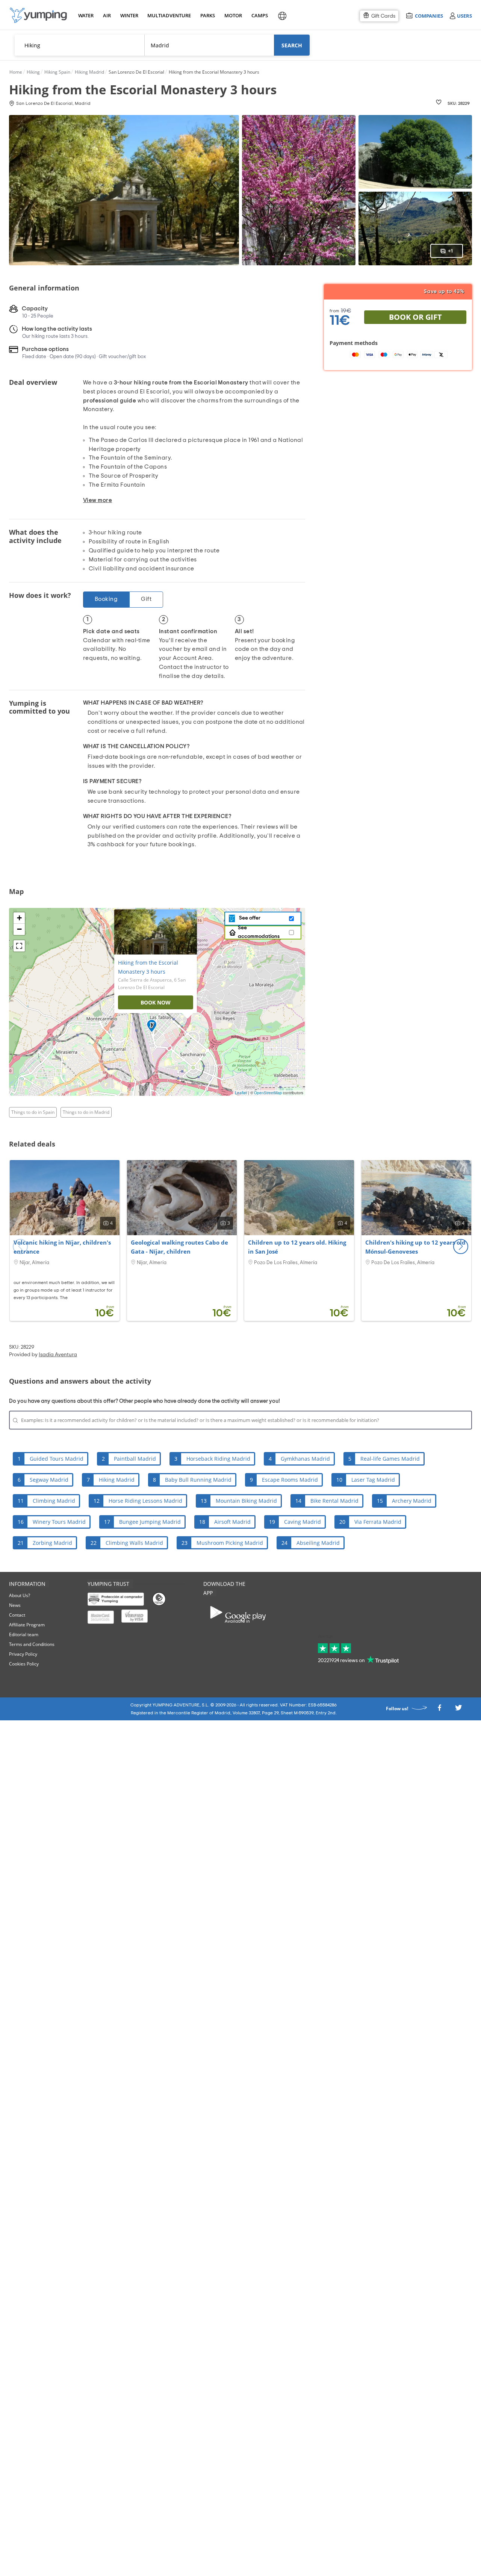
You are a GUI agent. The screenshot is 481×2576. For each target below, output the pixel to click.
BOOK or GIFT (415, 317)
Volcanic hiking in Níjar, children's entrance (62, 1247)
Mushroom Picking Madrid (230, 1543)
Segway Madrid (49, 1480)
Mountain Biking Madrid (246, 1501)
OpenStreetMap (268, 1093)
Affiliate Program (27, 1625)
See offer (249, 918)
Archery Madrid (412, 1501)
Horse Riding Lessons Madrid (145, 1501)
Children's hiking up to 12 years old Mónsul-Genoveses (415, 1247)
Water (86, 15)
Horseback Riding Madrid (218, 1459)
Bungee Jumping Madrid (150, 1522)
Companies (429, 16)
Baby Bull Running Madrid (198, 1480)
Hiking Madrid (117, 1480)
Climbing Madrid (54, 1501)
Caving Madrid (303, 1522)
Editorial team (24, 1634)
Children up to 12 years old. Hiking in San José (297, 1247)
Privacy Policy (23, 1654)
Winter (129, 15)
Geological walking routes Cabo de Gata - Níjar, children (179, 1247)
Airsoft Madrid (232, 1522)
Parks (207, 15)
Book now (156, 1002)
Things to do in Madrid (86, 1112)
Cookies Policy (24, 1664)
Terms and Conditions (32, 1644)
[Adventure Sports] (38, 15)
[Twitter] (458, 1710)
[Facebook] (439, 1710)
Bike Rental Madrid (334, 1501)
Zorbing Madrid (52, 1543)
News (15, 1605)
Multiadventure (168, 15)
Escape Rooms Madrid (290, 1480)
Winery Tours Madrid (59, 1522)
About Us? (20, 1595)
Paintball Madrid (135, 1459)
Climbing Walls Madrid (134, 1543)
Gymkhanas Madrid (305, 1459)
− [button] (19, 929)
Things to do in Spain (33, 1112)
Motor (233, 15)
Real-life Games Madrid (390, 1459)
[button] (461, 1246)
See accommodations (259, 932)
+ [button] (19, 918)
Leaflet (241, 1093)
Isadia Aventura (58, 1355)
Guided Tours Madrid (57, 1459)
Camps (259, 15)
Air (107, 15)
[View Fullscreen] (19, 946)
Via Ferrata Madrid (378, 1522)
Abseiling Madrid (318, 1543)
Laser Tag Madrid (373, 1480)
